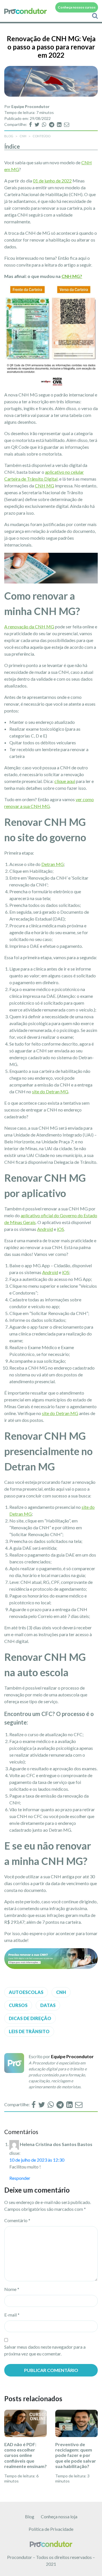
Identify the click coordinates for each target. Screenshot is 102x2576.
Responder (20, 2178)
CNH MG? (72, 276)
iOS (60, 1229)
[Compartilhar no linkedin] (60, 124)
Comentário (17, 2220)
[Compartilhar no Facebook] (31, 124)
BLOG (9, 136)
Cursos (18, 2005)
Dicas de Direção (30, 2018)
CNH (23, 136)
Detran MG (53, 864)
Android (45, 1229)
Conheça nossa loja (59, 2516)
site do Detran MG (50, 1091)
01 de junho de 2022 (52, 181)
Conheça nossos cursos (77, 7)
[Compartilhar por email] (67, 124)
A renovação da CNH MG (29, 627)
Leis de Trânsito (29, 2031)
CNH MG (44, 486)
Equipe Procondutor (30, 106)
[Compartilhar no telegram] (52, 124)
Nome (12, 2289)
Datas (48, 2005)
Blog (30, 2516)
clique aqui (65, 781)
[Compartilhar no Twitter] (37, 124)
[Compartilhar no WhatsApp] (45, 124)
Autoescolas (26, 1992)
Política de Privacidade (51, 2529)
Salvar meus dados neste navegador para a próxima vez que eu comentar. (45, 2350)
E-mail (12, 2315)
